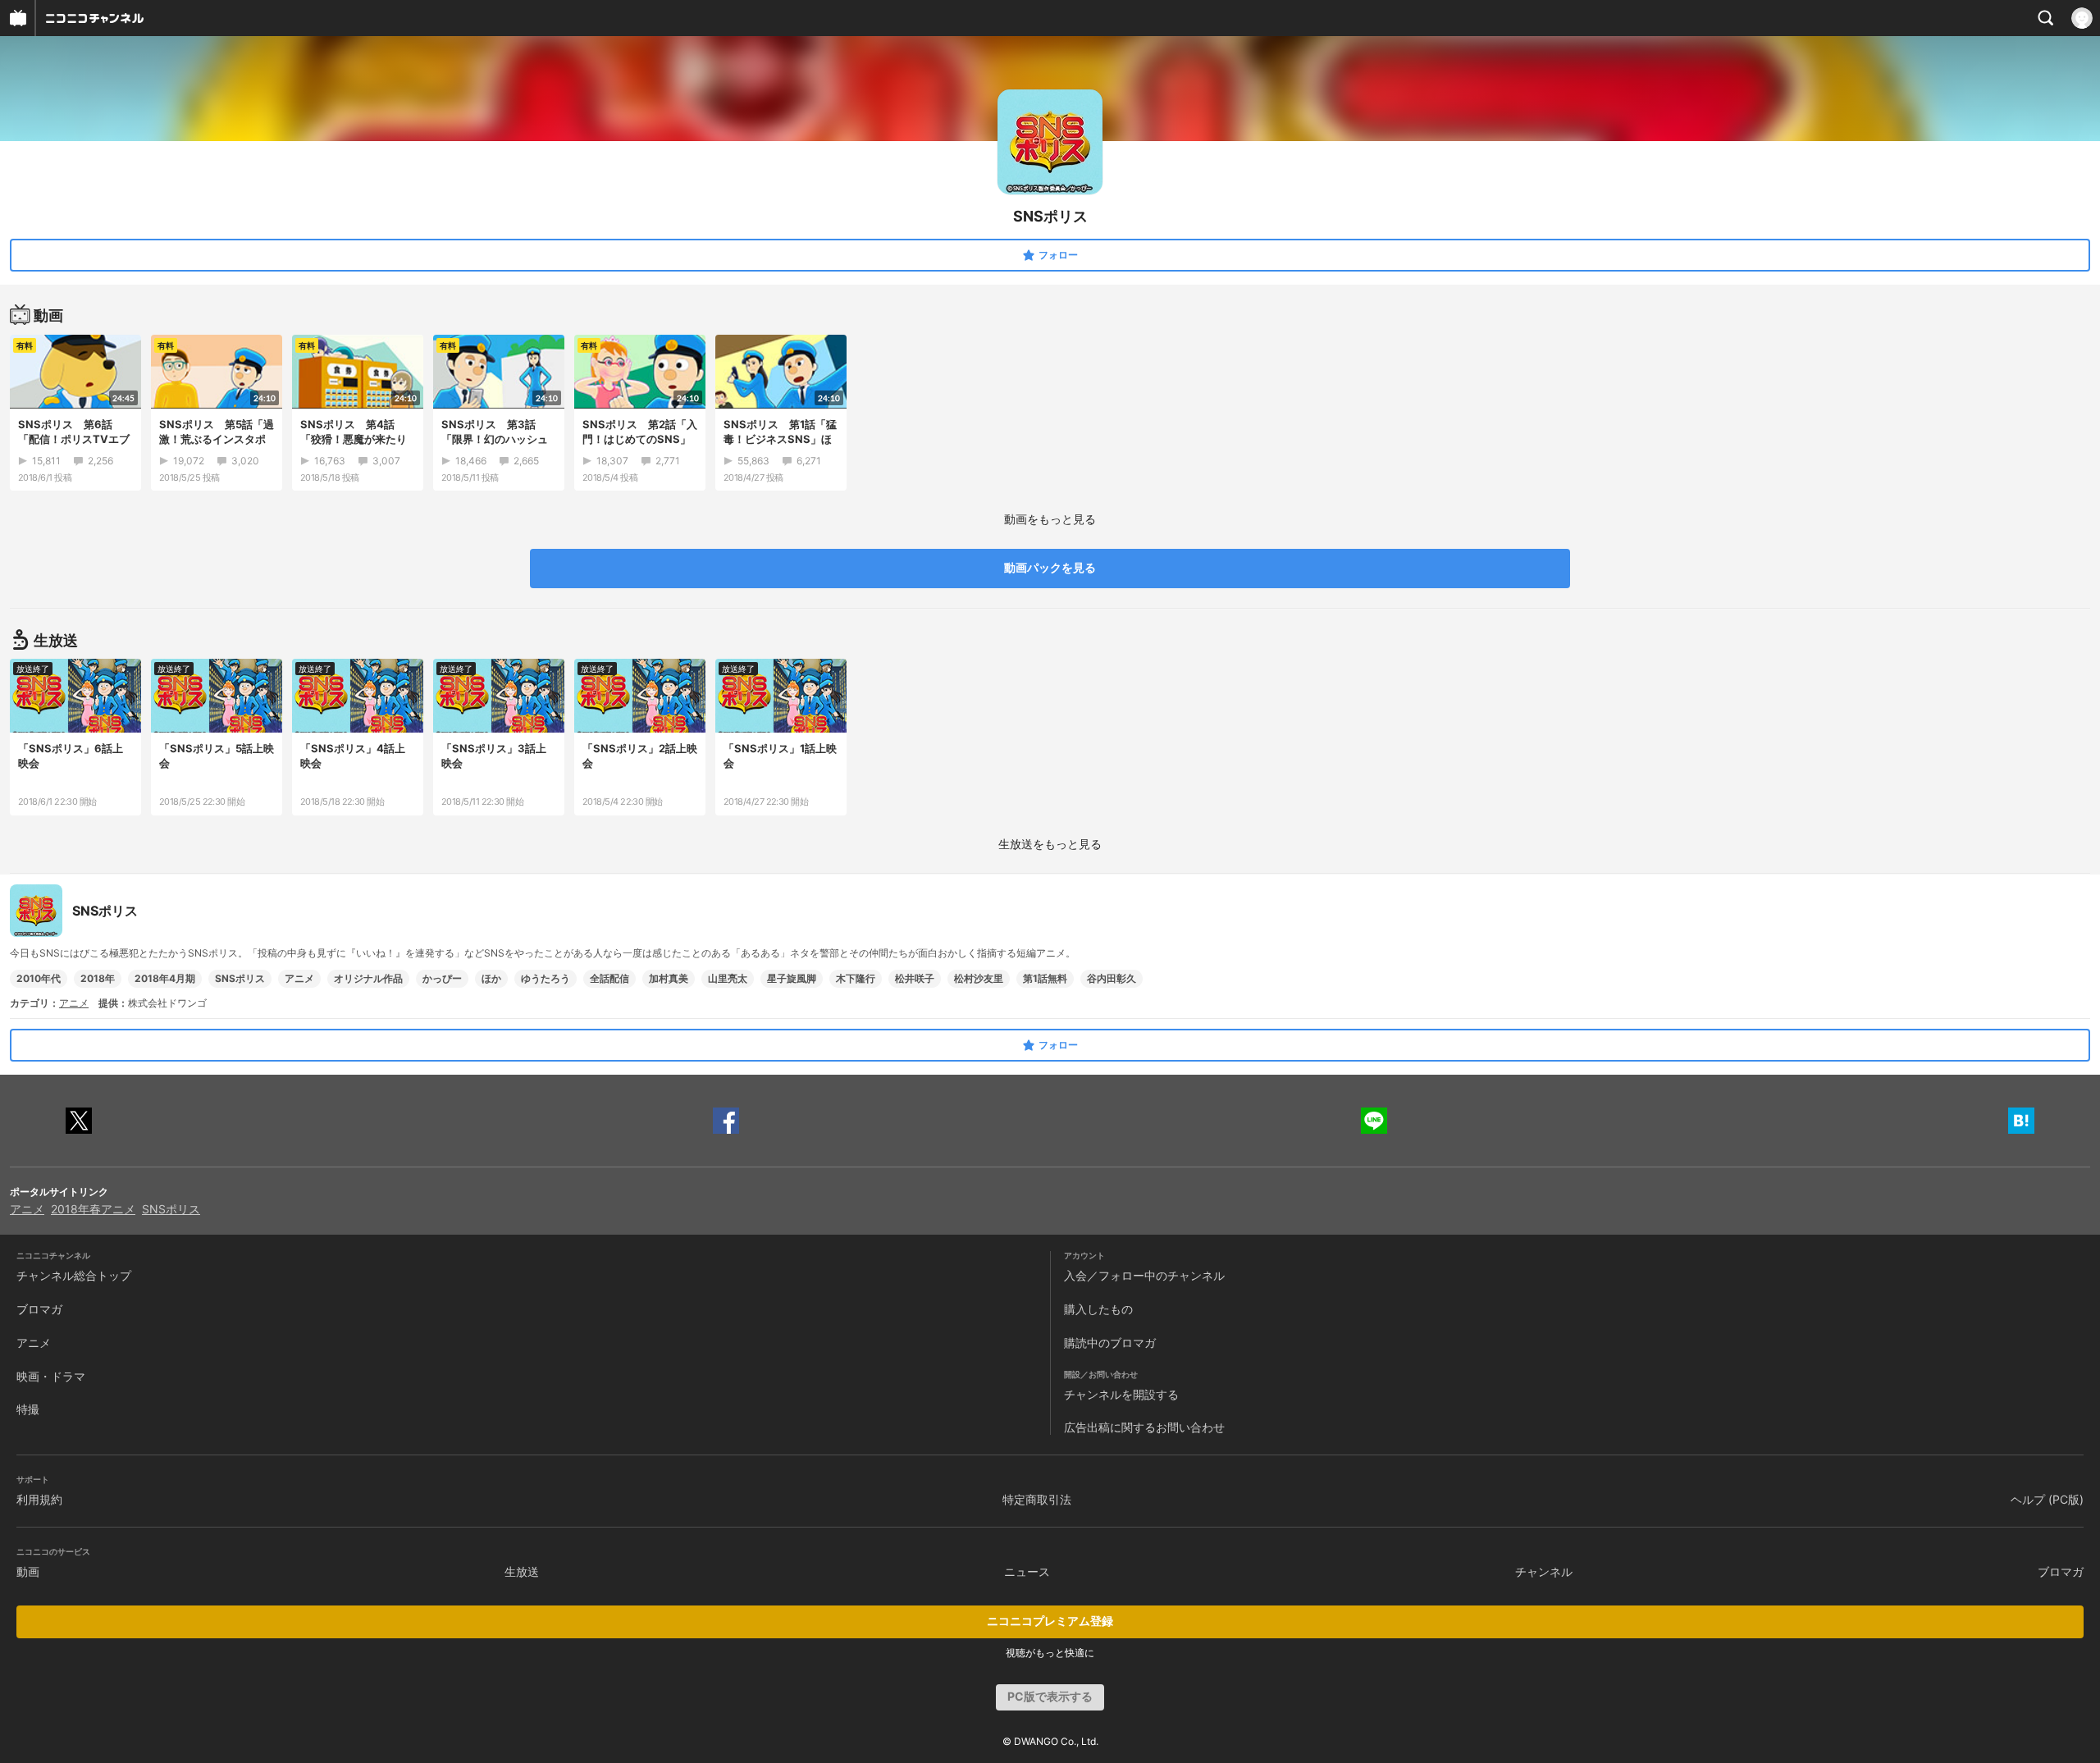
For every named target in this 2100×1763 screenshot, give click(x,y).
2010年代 (39, 978)
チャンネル (1544, 1571)
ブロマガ (39, 1309)
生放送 (522, 1571)
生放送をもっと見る (1050, 844)
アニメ (299, 978)
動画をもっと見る (1050, 519)
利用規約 (39, 1499)
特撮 (28, 1409)
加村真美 (669, 978)
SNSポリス (240, 978)
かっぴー (442, 978)
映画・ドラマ (51, 1376)
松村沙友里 (979, 978)
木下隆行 (856, 978)
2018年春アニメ (93, 1209)
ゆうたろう (546, 978)
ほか (491, 978)
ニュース (1027, 1571)
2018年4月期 (165, 978)
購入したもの (1098, 1309)
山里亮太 (728, 978)
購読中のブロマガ (1110, 1343)
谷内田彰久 (1112, 978)
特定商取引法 (1037, 1499)
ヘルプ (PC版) (2047, 1499)
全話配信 (609, 978)
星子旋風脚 (792, 978)
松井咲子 (915, 978)
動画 (28, 1571)
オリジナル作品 (368, 978)
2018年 (98, 978)
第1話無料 (1045, 978)
